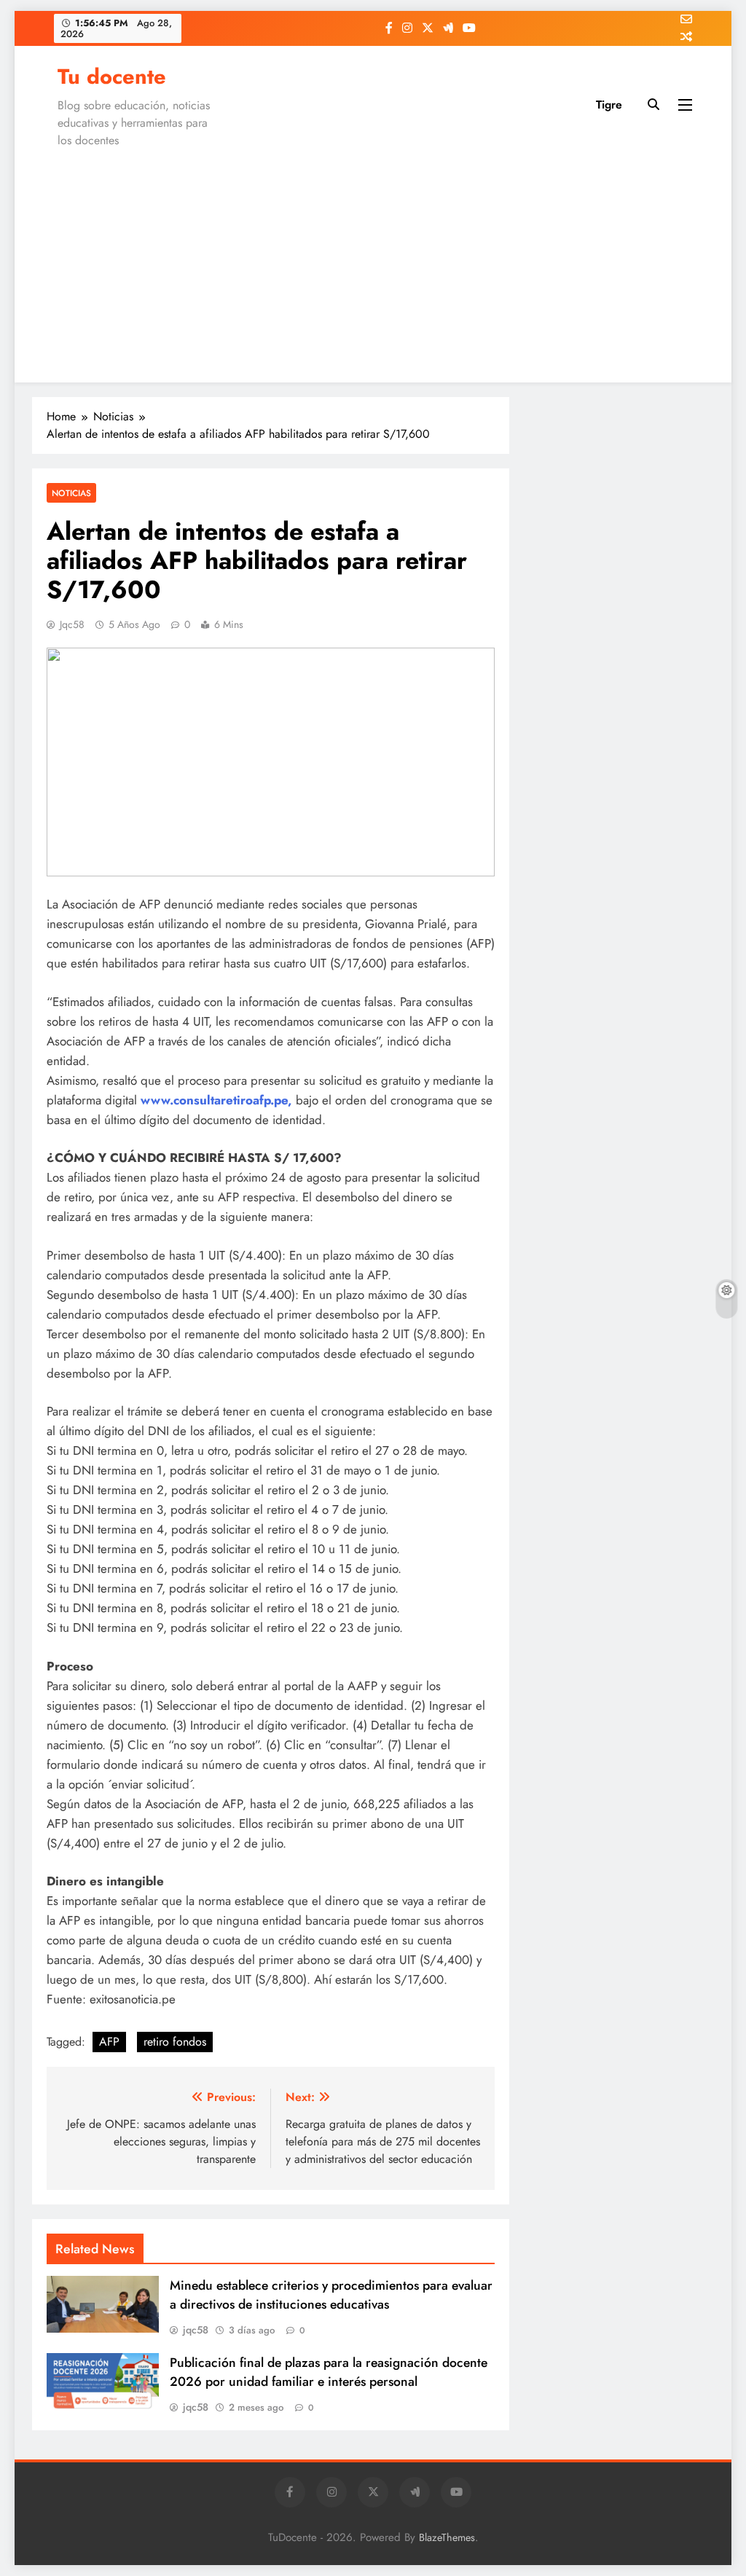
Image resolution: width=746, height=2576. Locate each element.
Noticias (71, 493)
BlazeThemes (447, 2537)
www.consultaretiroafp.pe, (216, 1100)
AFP (109, 2042)
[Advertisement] (373, 262)
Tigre (609, 105)
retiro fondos (175, 2042)
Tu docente (112, 76)
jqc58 (72, 624)
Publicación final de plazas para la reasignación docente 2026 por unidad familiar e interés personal (329, 2372)
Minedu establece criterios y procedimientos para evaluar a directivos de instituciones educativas (331, 2295)
